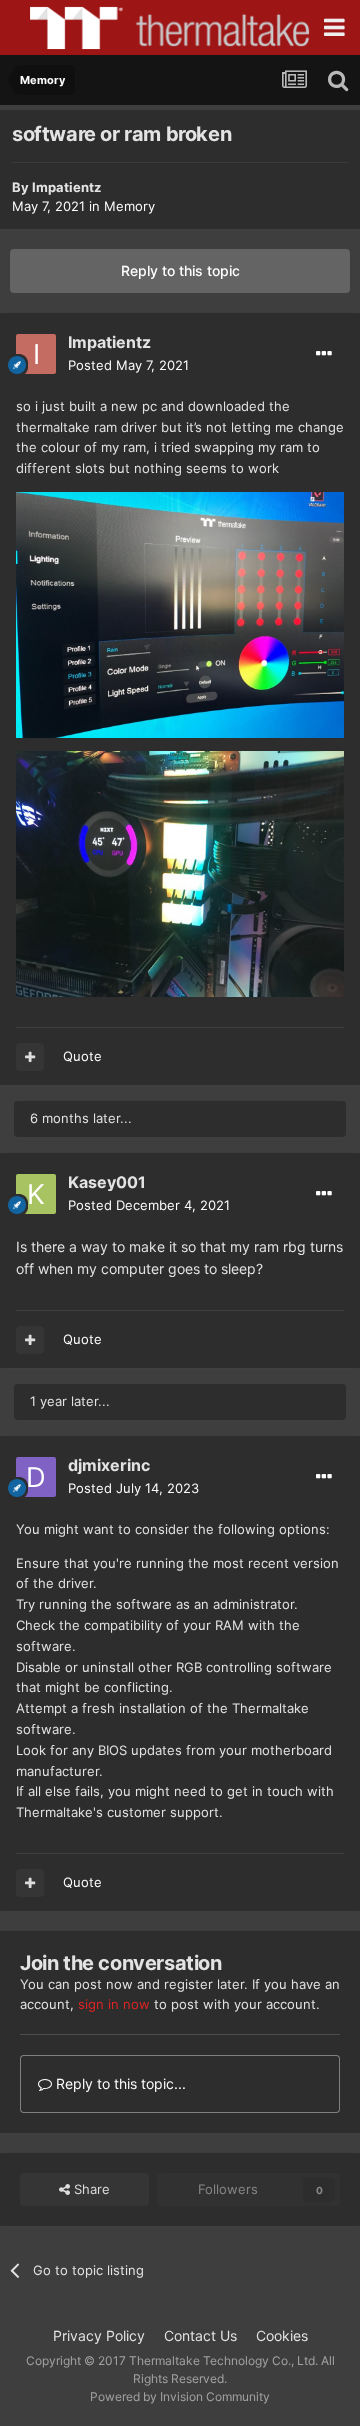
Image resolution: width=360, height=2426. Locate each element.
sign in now (114, 2004)
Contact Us (200, 2335)
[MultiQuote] (30, 1057)
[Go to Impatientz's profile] (36, 354)
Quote (82, 1056)
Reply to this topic (180, 270)
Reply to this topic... (119, 2083)
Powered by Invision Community (180, 2396)
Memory (129, 206)
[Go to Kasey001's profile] (36, 1194)
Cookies (282, 2335)
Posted (128, 365)
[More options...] (324, 354)
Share (90, 2189)
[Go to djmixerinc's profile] (36, 1477)
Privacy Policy (99, 2335)
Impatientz (66, 187)
